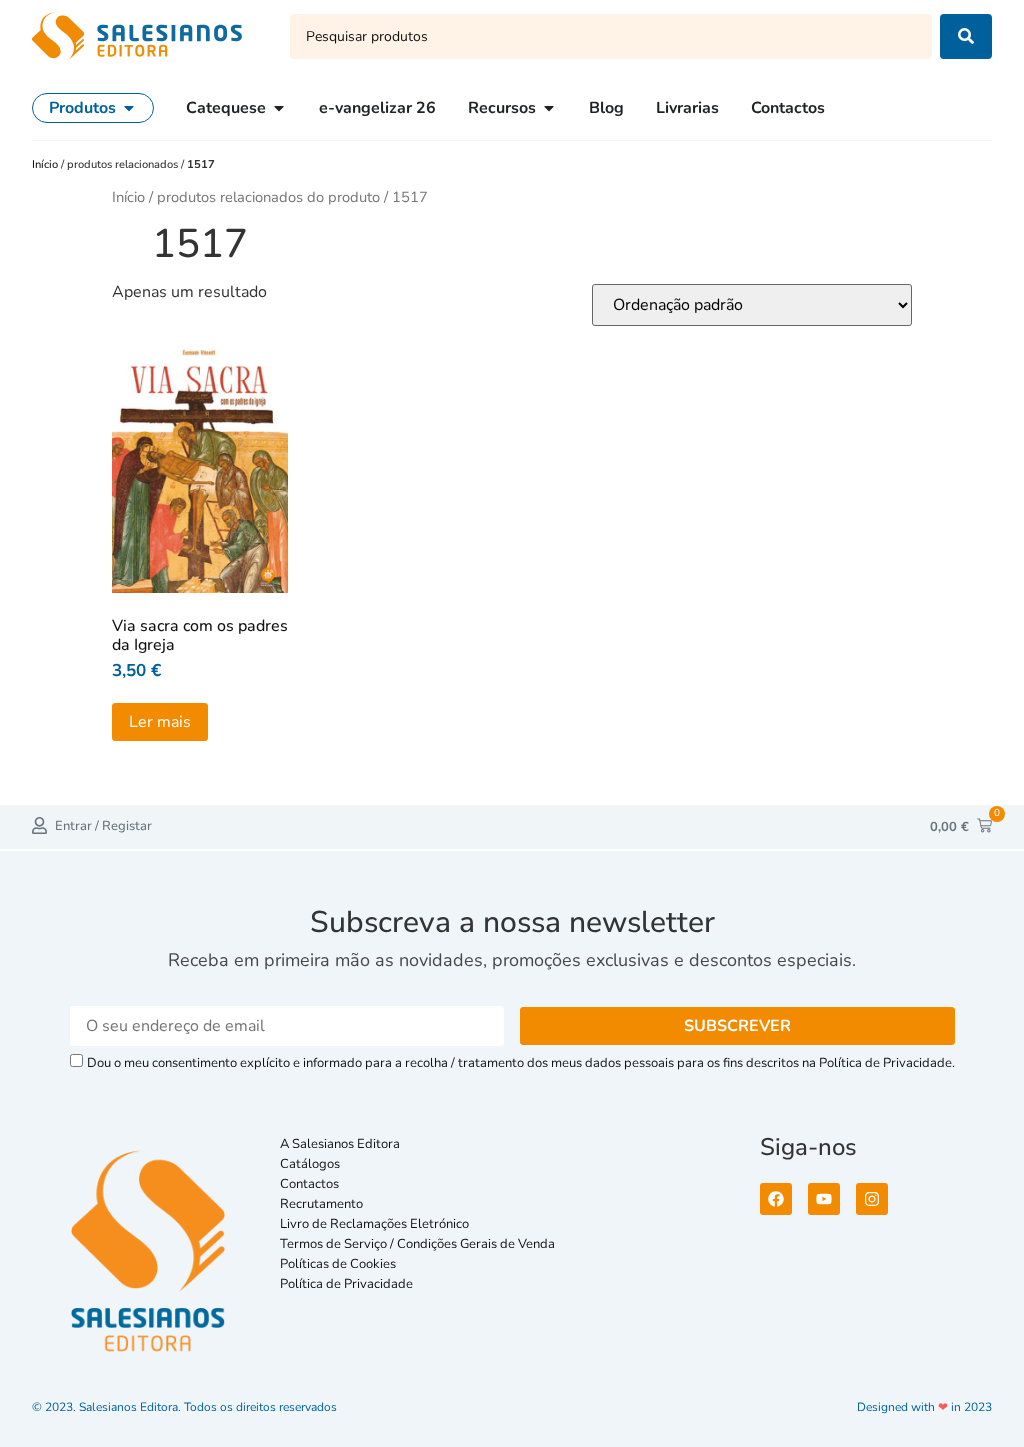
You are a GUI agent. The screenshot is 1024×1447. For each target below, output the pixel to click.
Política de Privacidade (346, 1284)
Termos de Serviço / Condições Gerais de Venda (420, 1244)
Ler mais (160, 722)
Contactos (309, 1184)
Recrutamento (321, 1204)
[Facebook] (776, 1199)
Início (46, 164)
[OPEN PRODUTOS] (129, 108)
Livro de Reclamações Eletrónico (374, 1224)
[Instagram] (872, 1199)
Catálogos (310, 1164)
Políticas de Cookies (338, 1264)
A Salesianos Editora (340, 1144)
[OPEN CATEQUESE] (279, 108)
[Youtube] (824, 1199)
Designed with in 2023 (924, 1407)
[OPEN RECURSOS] (549, 108)
